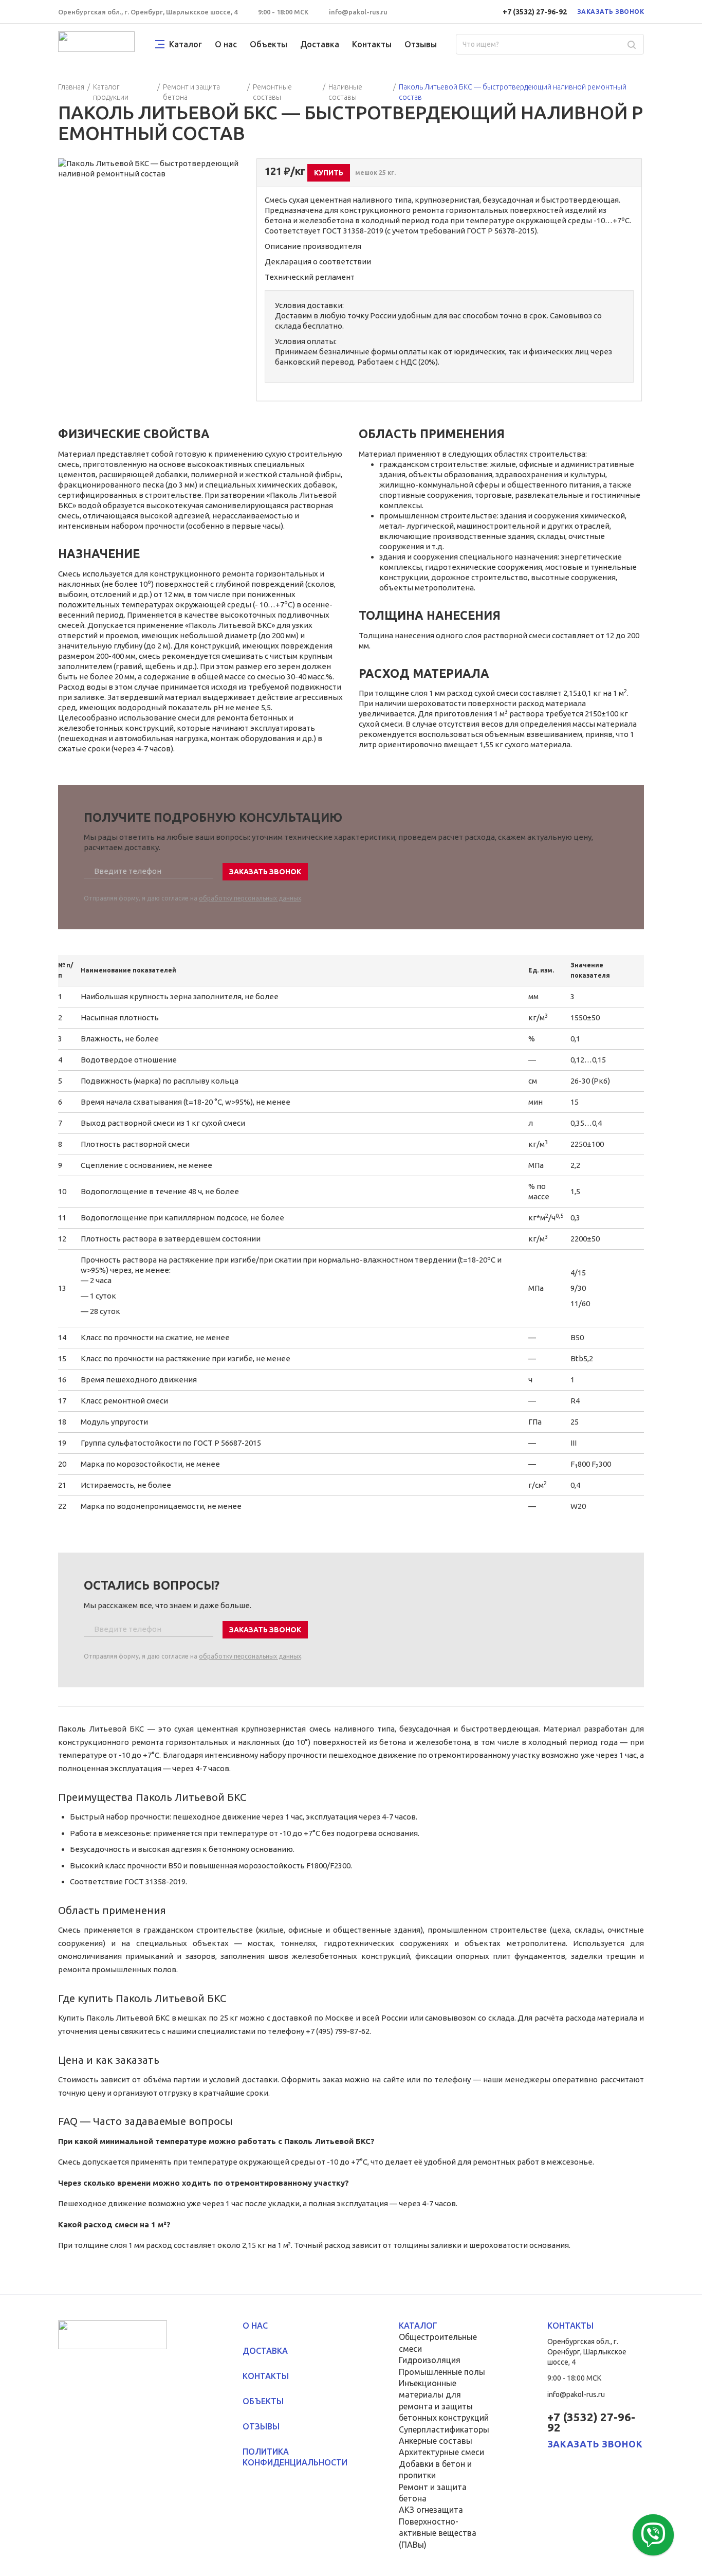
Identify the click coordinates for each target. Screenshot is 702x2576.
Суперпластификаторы (444, 2429)
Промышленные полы (442, 2372)
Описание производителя (313, 246)
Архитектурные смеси (441, 2452)
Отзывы (421, 44)
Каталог (186, 44)
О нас (226, 44)
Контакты (372, 44)
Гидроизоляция (430, 2360)
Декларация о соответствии (318, 262)
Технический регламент (310, 277)
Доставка (320, 44)
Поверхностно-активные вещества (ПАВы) (438, 2533)
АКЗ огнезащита (431, 2510)
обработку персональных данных (250, 898)
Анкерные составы (436, 2441)
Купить (329, 173)
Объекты (269, 44)
